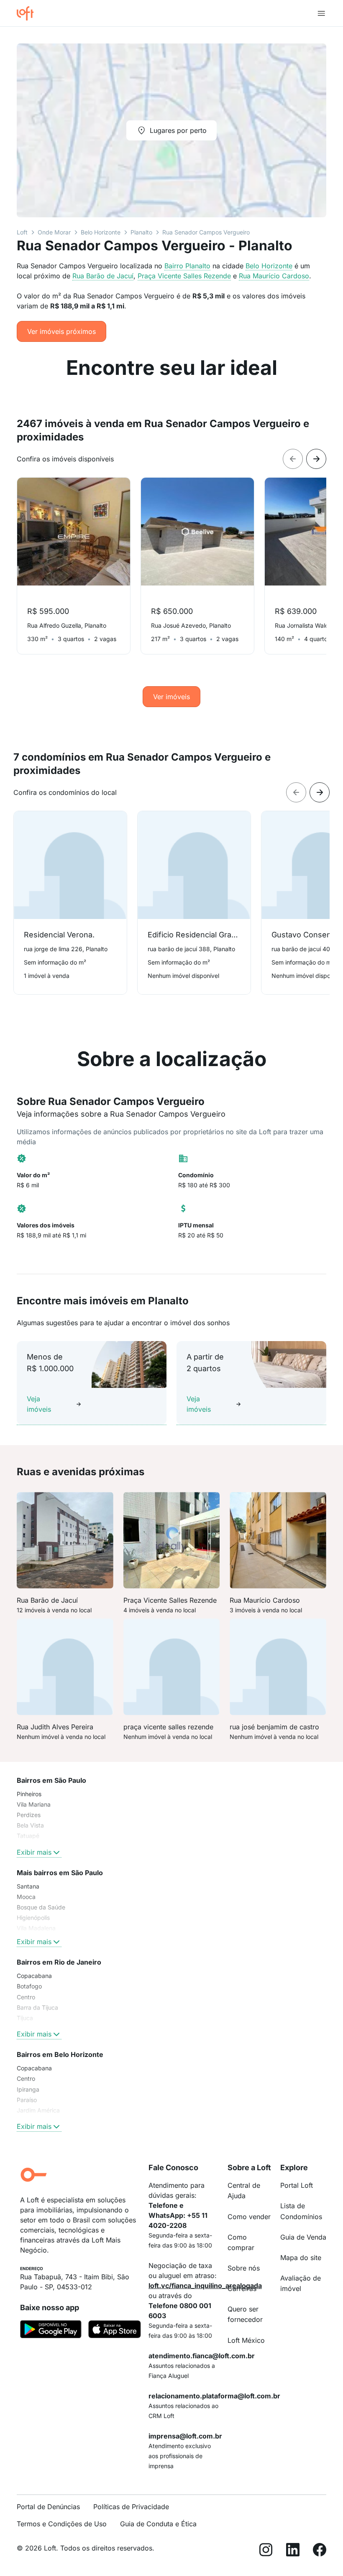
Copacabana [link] (34, 1976)
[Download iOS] (115, 2331)
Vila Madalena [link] (36, 1928)
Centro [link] (26, 1997)
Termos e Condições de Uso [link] (62, 2524)
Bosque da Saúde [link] (41, 1907)
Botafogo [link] (29, 1986)
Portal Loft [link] (297, 2185)
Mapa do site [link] (301, 2258)
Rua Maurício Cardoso (274, 276)
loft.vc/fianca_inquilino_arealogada (205, 2286)
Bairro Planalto (187, 266)
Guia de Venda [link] (303, 2237)
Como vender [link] (249, 2217)
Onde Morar (54, 232)
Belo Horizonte (101, 232)
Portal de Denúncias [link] (48, 2507)
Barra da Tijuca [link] (37, 2007)
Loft (22, 232)
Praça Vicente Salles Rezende (184, 276)
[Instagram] (266, 2551)
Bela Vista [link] (30, 1825)
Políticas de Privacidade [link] (131, 2507)
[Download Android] (51, 2331)
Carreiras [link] (242, 2288)
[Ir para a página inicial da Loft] (28, 13)
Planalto (141, 232)
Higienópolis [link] (33, 1918)
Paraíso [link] (27, 2100)
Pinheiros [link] (29, 1794)
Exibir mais (34, 1852)
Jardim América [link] (38, 2110)
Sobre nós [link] (244, 2268)
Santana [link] (28, 1886)
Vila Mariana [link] (34, 1804)
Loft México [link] (246, 2340)
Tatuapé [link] (28, 1836)
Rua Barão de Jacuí (103, 276)
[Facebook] (320, 2551)
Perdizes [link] (29, 1815)
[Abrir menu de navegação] (321, 13)
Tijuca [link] (25, 2018)
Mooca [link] (26, 1897)
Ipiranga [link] (28, 2089)
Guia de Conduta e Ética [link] (158, 2524)
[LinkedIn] (293, 2551)
